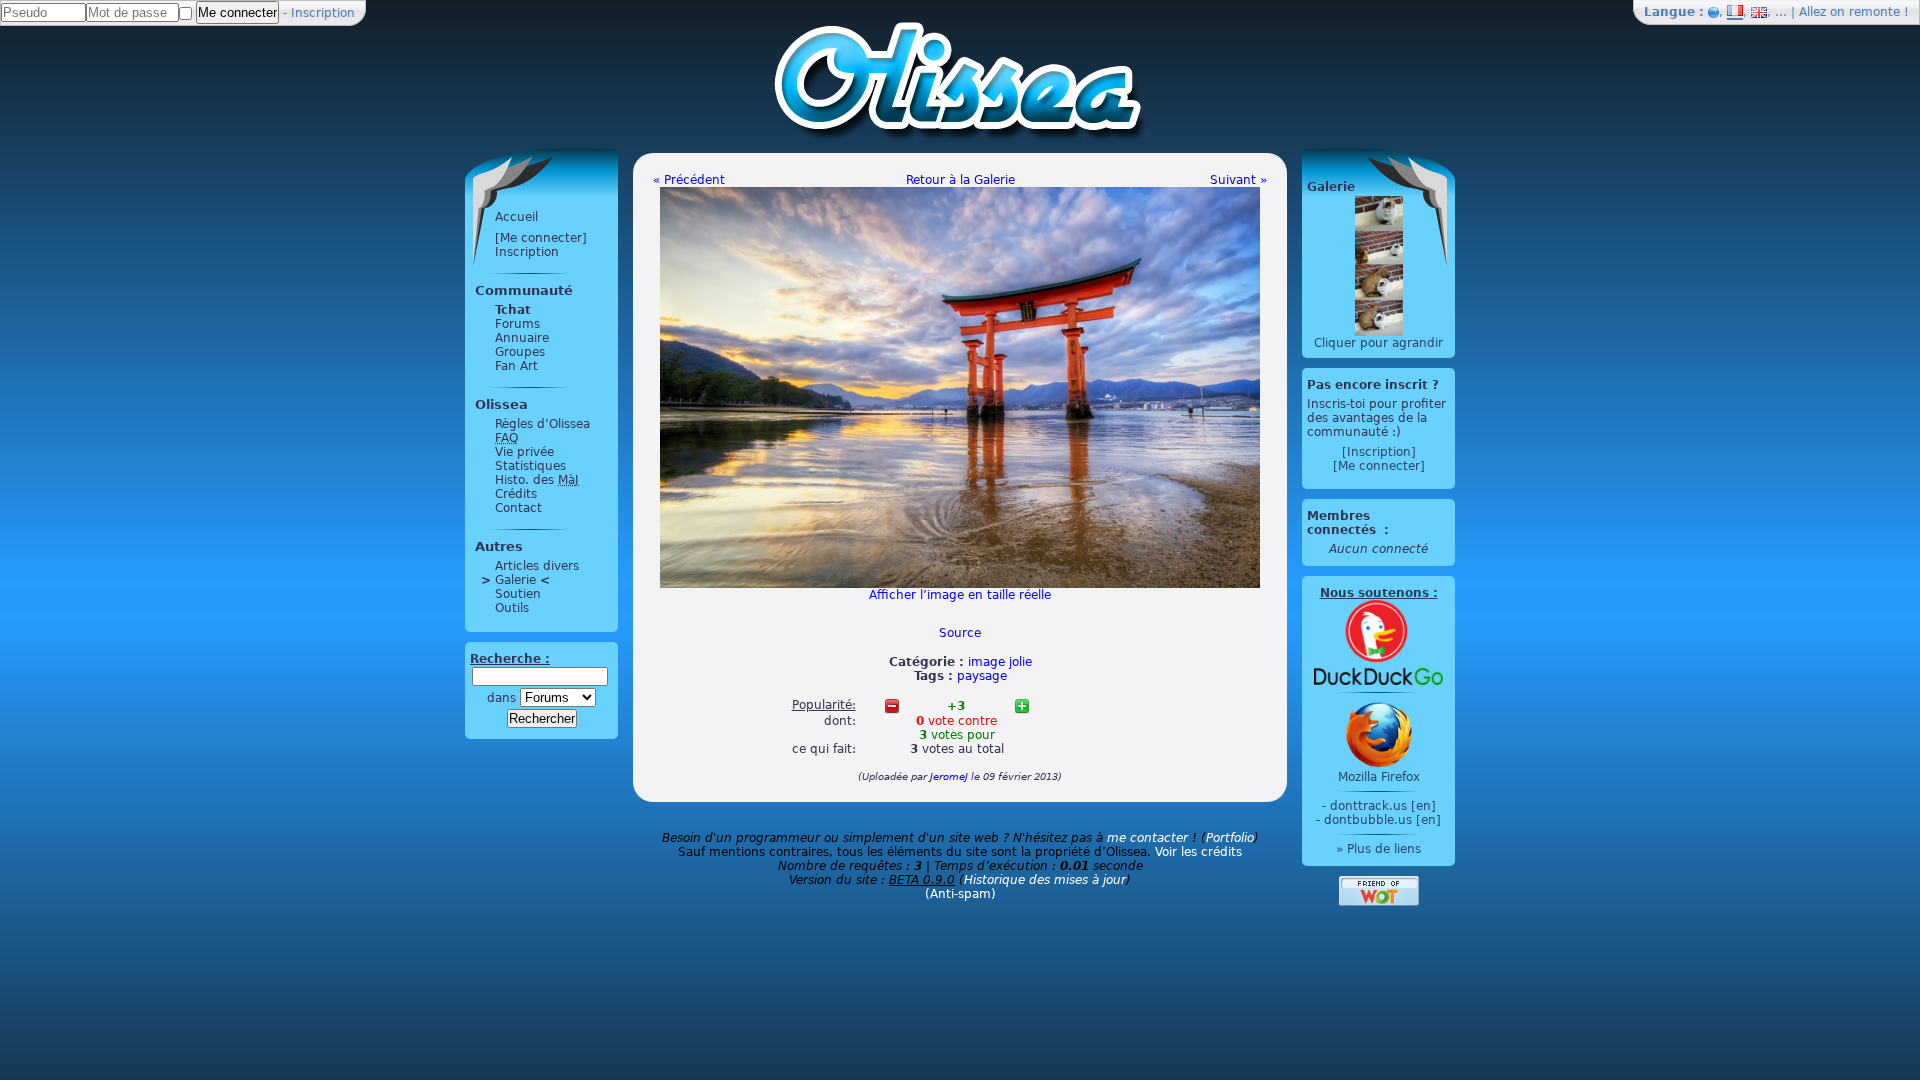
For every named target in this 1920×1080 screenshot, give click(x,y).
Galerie (515, 580)
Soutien (518, 594)
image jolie (1000, 662)
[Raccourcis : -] (892, 706)
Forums (517, 324)
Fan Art (516, 366)
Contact (518, 508)
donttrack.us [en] (1383, 806)
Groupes (520, 352)
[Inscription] (1379, 452)
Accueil (516, 217)
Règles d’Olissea (542, 424)
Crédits (516, 494)
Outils (512, 608)
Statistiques (530, 466)
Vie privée (524, 452)
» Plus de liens (1378, 849)
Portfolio (1230, 838)
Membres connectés (1343, 523)
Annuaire (522, 338)
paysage (982, 676)
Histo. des (537, 480)
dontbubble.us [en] (1382, 820)
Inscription (323, 13)
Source (960, 633)
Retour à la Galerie (960, 180)
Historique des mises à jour (1045, 880)
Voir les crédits (1198, 852)
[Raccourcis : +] (1022, 706)
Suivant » (1238, 180)
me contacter (1147, 838)
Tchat (513, 310)
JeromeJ (949, 776)
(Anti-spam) (960, 894)
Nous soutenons (1374, 593)
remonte (1874, 12)
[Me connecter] (541, 238)
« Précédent (689, 180)
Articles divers (537, 566)
